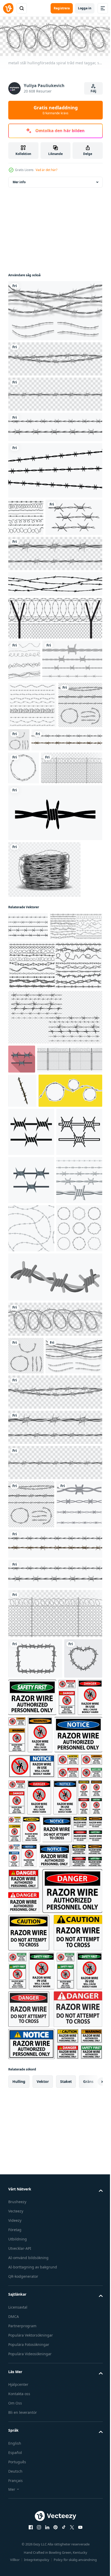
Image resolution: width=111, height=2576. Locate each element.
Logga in (85, 8)
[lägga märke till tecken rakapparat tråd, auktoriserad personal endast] (32, 2254)
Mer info (19, 180)
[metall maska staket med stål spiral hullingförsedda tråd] (39, 925)
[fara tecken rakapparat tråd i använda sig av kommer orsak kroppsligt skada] (30, 2217)
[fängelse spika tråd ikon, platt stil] (22, 1245)
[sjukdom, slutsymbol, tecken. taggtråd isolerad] (55, 469)
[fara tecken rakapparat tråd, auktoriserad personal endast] (40, 2412)
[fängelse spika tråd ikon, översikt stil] (31, 1429)
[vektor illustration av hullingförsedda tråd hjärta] (27, 2178)
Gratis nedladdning (56, 110)
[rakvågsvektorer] (32, 783)
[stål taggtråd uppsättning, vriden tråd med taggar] (55, 425)
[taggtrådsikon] (55, 654)
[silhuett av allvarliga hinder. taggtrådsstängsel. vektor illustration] (24, 696)
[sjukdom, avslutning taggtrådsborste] (55, 970)
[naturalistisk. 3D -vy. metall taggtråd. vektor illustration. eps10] (24, 892)
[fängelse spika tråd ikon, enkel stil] (31, 1381)
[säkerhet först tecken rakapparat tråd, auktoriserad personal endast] (72, 2177)
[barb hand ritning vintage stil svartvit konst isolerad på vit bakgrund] (37, 553)
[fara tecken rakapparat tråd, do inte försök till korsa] (38, 2385)
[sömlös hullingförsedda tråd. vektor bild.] (31, 1525)
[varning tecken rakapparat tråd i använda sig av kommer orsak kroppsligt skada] (76, 2217)
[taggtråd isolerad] (38, 739)
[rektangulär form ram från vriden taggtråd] (35, 2138)
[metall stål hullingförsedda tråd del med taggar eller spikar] (65, 818)
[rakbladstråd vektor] (26, 516)
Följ (93, 91)
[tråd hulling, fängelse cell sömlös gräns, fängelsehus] (44, 864)
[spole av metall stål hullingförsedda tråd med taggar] (44, 1027)
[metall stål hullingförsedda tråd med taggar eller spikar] (55, 309)
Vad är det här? (46, 170)
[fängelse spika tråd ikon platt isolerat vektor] (31, 1477)
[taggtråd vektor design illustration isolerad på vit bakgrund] (31, 1984)
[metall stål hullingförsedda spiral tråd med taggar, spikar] (55, 1713)
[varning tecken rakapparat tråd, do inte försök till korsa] (55, 2489)
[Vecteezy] (8, 8)
